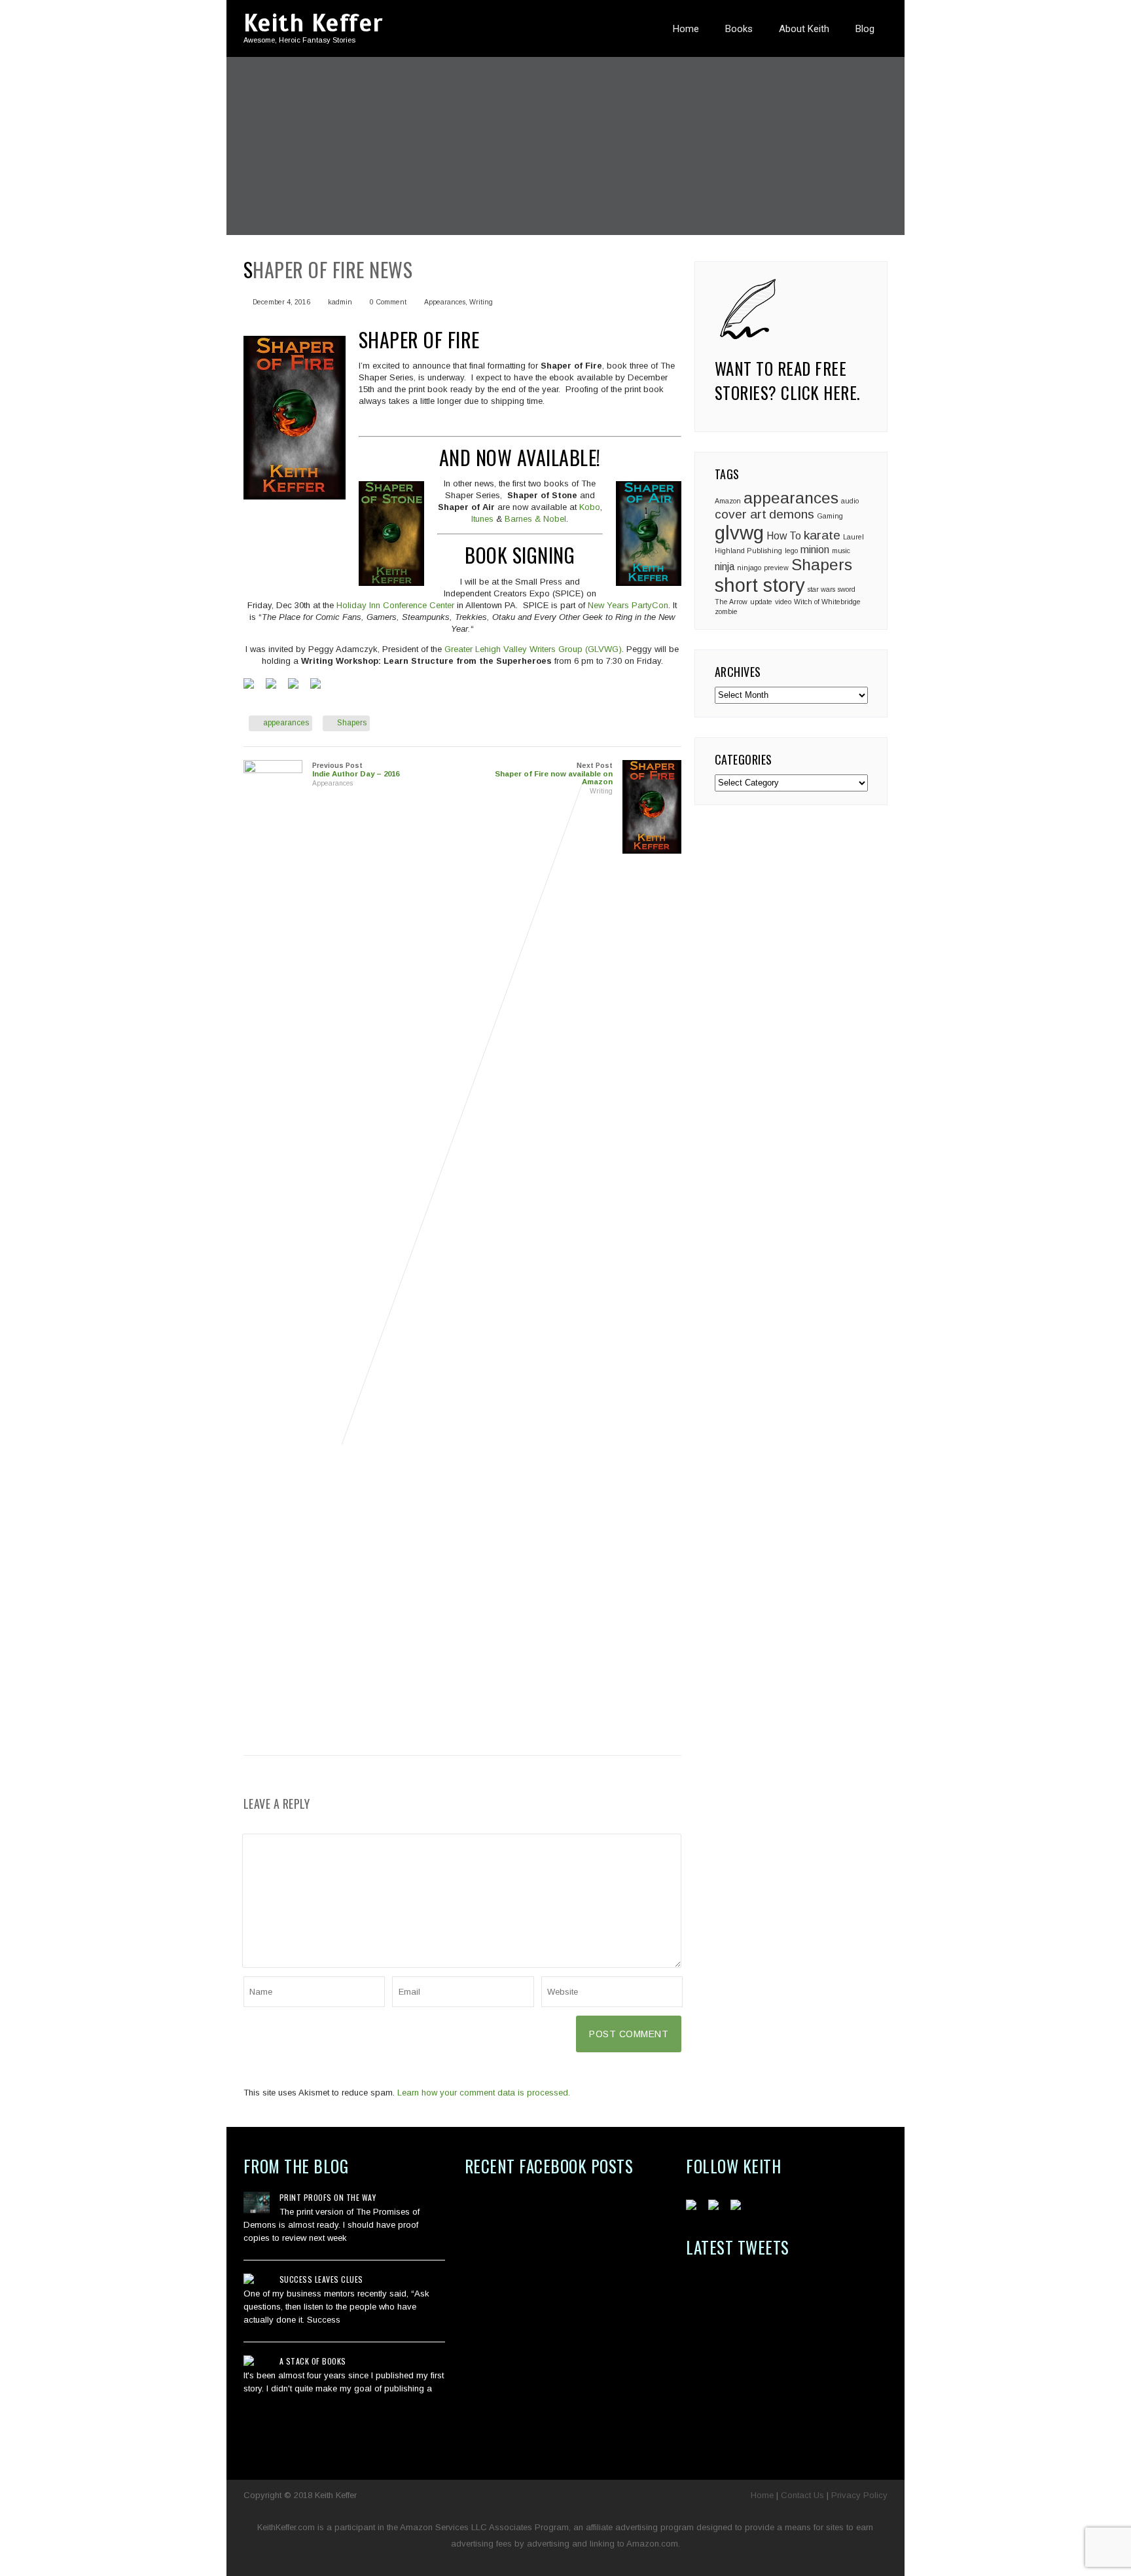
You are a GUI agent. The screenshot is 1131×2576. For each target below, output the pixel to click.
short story (760, 585)
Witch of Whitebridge (827, 602)
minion (815, 550)
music (841, 551)
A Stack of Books (313, 2361)
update (761, 602)
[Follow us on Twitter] (716, 2207)
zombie (726, 611)
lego (791, 551)
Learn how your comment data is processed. (484, 2093)
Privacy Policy (859, 2495)
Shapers (352, 723)
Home (686, 29)
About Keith (804, 29)
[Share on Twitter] (274, 686)
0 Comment (388, 302)
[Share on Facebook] (251, 686)
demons (792, 514)
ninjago (749, 568)
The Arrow (731, 602)
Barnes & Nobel (535, 519)
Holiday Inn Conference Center (397, 605)
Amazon (728, 501)
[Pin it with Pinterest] (296, 686)
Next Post (554, 774)
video (783, 602)
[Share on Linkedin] (318, 686)
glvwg (739, 533)
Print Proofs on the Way (328, 2197)
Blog (865, 29)
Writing (481, 302)
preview (776, 568)
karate (822, 535)
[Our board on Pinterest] (738, 2207)
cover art (741, 514)
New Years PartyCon (628, 605)
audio (850, 501)
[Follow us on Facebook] (694, 2207)
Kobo (590, 507)
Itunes (484, 519)
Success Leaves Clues (321, 2279)
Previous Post (356, 770)
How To (784, 536)
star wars (821, 589)
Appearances (445, 302)
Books (739, 29)
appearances (286, 723)
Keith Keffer (313, 23)
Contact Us (802, 2495)
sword (847, 589)
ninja (725, 567)
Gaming (830, 516)
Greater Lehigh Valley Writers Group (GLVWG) (532, 649)
